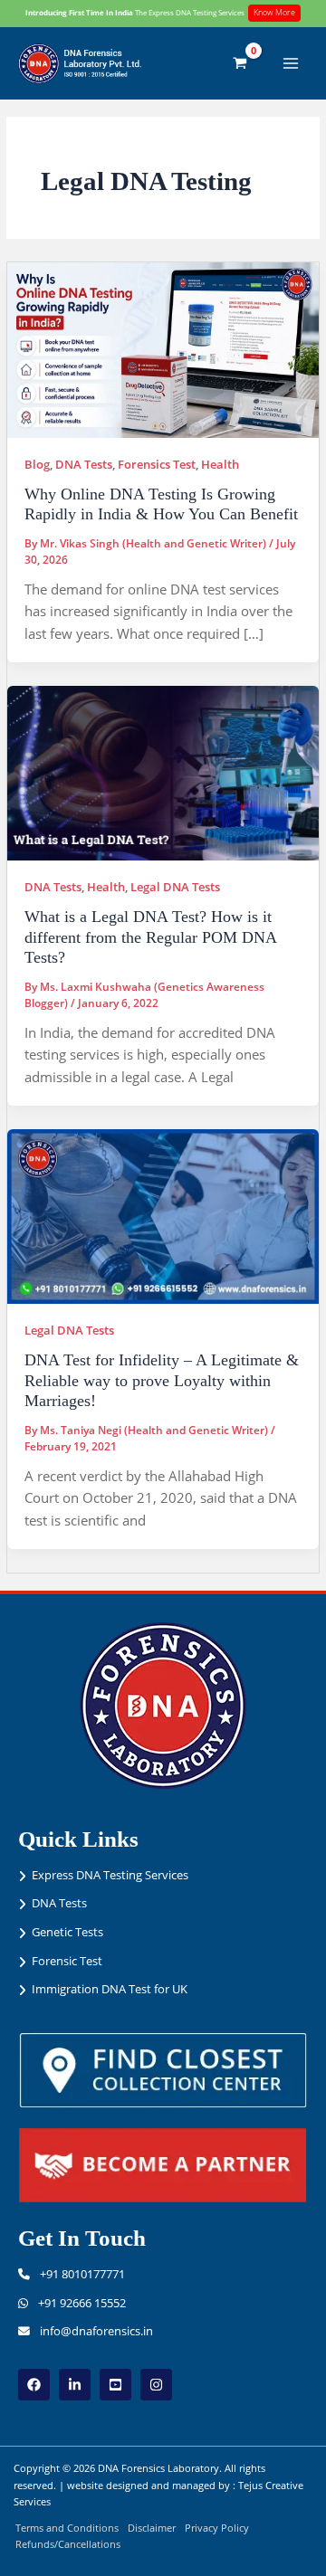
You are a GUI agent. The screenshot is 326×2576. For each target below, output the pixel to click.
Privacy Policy (217, 2528)
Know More (274, 12)
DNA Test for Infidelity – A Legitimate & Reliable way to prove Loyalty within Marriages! (162, 1380)
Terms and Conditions (67, 2528)
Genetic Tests (67, 1932)
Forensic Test (67, 1961)
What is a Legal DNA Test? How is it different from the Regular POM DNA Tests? (150, 937)
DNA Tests (84, 464)
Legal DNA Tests (175, 887)
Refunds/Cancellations (68, 2544)
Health (220, 464)
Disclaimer (152, 2528)
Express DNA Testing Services (110, 1875)
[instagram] (156, 2385)
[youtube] (115, 2385)
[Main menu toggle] (291, 63)
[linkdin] (75, 2385)
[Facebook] (34, 2385)
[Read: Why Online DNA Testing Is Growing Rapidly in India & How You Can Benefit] (163, 348)
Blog (37, 464)
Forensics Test (157, 464)
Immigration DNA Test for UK (110, 1989)
